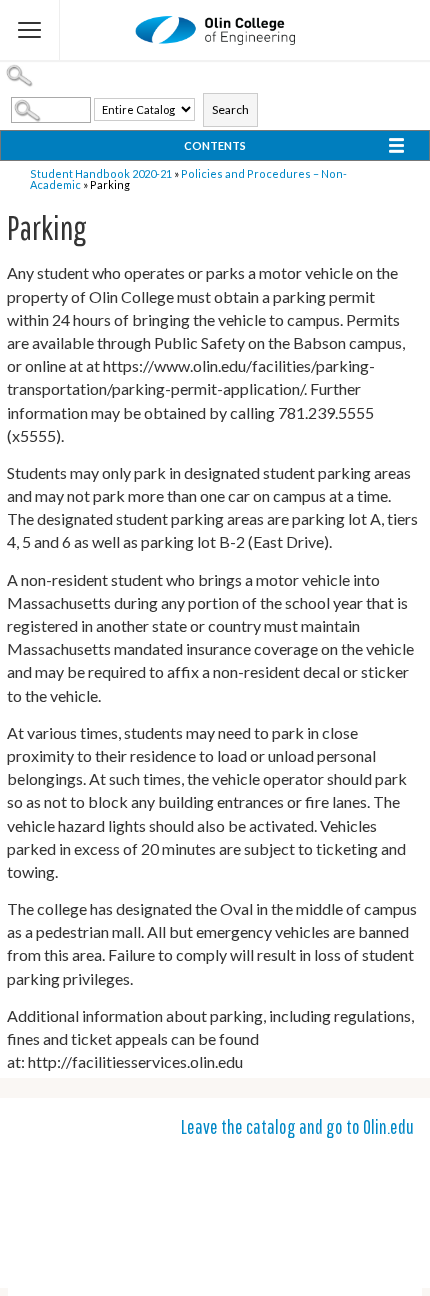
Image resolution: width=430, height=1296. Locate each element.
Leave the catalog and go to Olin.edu (297, 1126)
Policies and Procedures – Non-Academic (188, 179)
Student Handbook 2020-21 (101, 173)
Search (230, 109)
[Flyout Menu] (30, 30)
